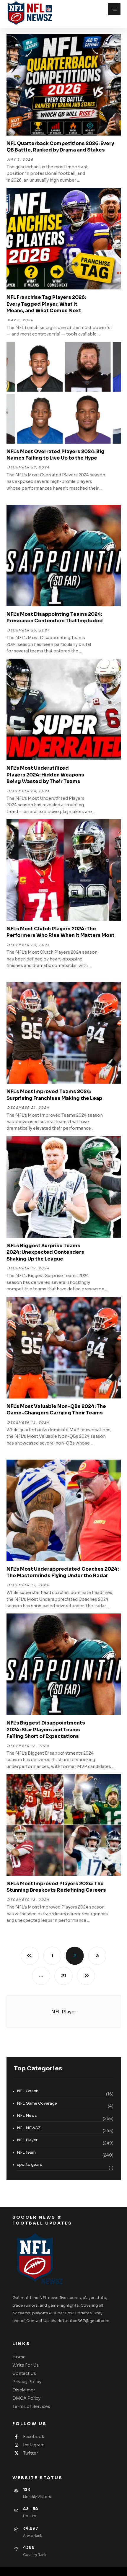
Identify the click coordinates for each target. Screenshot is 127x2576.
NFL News (27, 2115)
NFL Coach (28, 2091)
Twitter (31, 2453)
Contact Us (24, 2373)
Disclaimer (24, 2390)
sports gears (30, 2164)
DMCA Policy (26, 2398)
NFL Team (26, 2152)
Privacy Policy (27, 2382)
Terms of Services (31, 2406)
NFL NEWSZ (29, 2128)
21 (63, 1976)
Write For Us (26, 2365)
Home (19, 2357)
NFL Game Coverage (37, 2103)
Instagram (34, 2445)
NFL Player (27, 2140)
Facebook (34, 2437)
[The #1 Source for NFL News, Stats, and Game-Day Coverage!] (29, 13)
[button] (114, 9)
